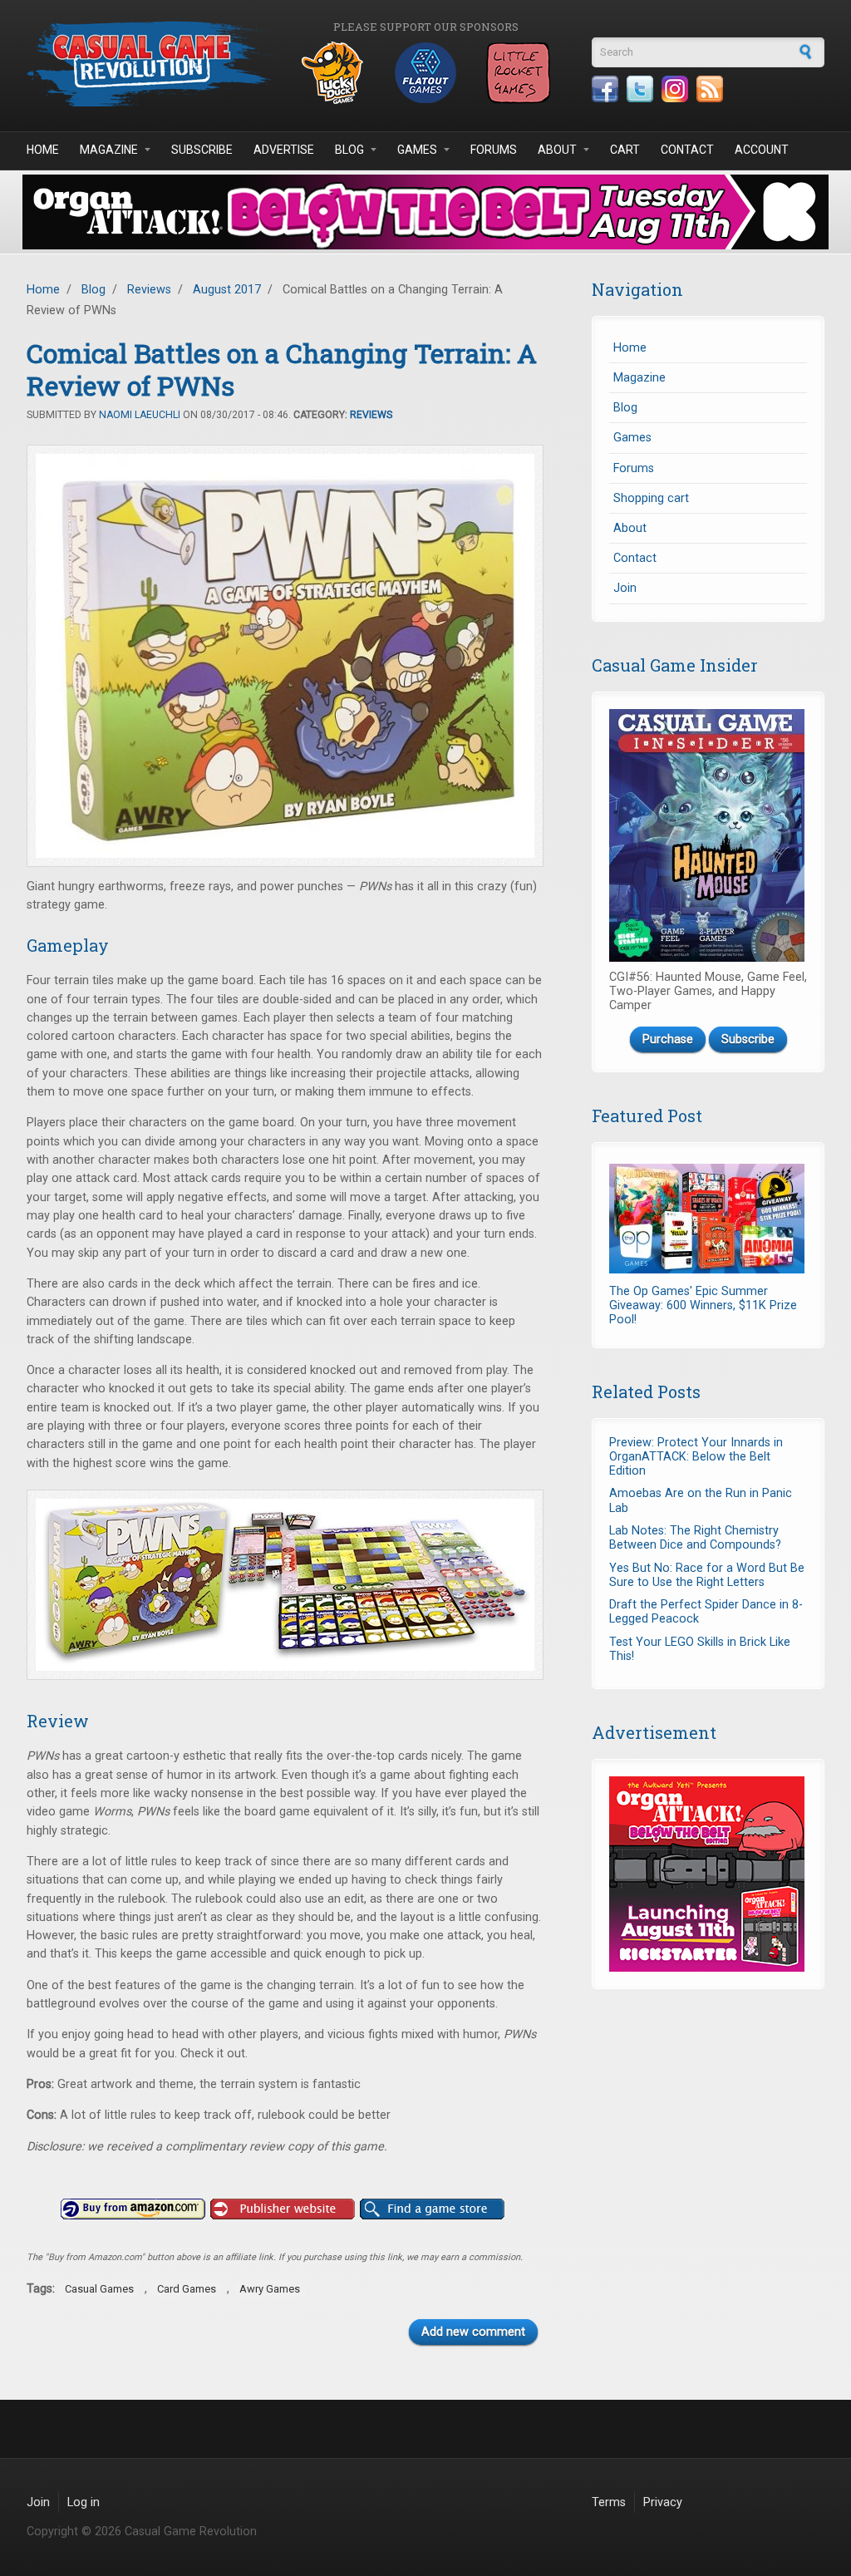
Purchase (668, 1039)
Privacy (663, 2502)
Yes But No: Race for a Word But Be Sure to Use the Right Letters (707, 1575)
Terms (609, 2502)
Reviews (149, 290)
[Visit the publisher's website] (283, 2209)
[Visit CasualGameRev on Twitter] (640, 89)
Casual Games (99, 2289)
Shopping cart (651, 498)
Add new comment (473, 2332)
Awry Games (270, 2289)
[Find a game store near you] (432, 2209)
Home (43, 150)
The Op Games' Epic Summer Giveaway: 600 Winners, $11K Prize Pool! (703, 1306)
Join (625, 588)
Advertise (284, 150)
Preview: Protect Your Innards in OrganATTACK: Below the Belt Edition (696, 1457)
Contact (687, 150)
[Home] (151, 64)
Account (762, 150)
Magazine (109, 150)
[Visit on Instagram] (675, 89)
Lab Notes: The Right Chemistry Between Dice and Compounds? (695, 1538)
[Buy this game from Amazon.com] (133, 2209)
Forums (494, 150)
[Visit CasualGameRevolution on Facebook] (605, 89)
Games (417, 150)
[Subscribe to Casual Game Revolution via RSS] (710, 89)
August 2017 (227, 290)
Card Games (187, 2289)
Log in (84, 2502)
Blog (349, 150)
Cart (625, 150)
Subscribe (202, 150)
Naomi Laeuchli (140, 415)
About (557, 150)
